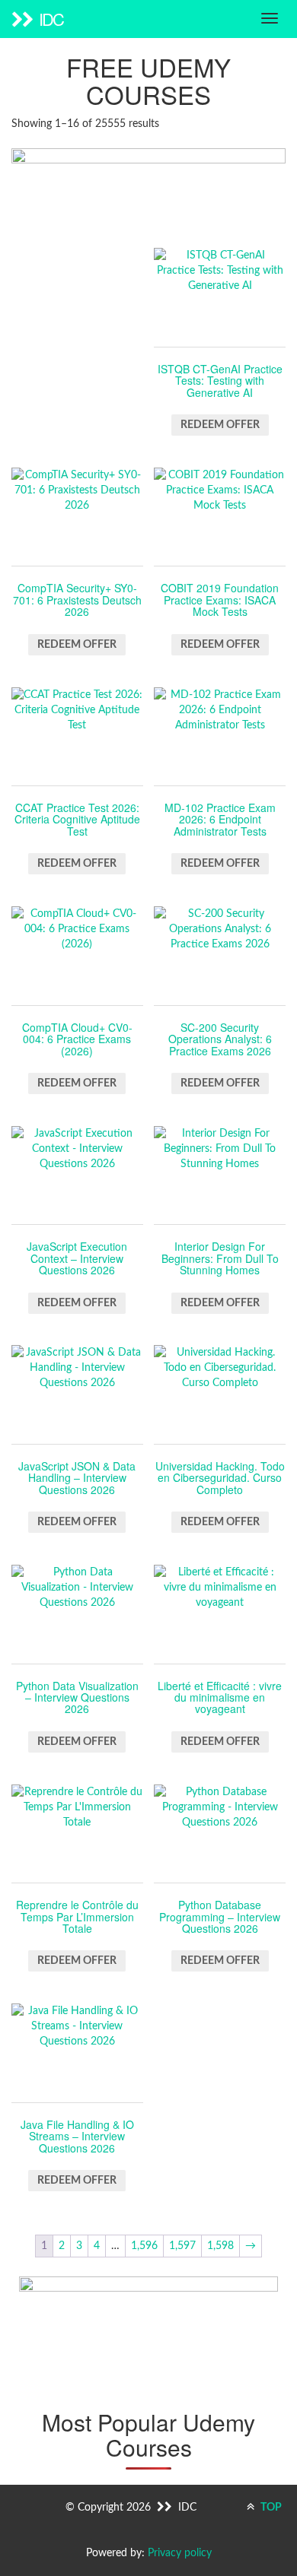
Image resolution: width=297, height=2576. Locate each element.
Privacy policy (180, 2553)
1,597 (182, 2246)
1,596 (144, 2246)
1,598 (220, 2246)
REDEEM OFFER (220, 425)
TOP (270, 2508)
